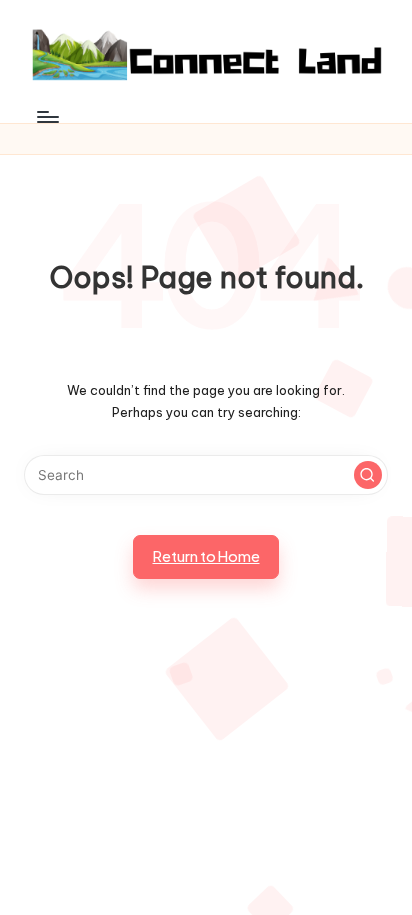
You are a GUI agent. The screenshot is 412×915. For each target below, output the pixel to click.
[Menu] (47, 116)
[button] (368, 475)
